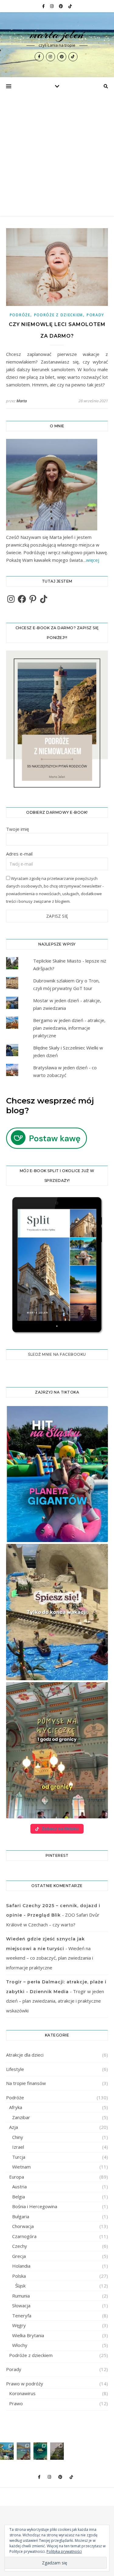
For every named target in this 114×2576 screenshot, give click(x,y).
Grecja (19, 2256)
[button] (57, 1474)
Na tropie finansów (26, 2083)
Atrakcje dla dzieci (25, 2055)
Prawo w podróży (25, 2384)
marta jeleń (57, 34)
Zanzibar (21, 2117)
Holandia (21, 2266)
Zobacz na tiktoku (60, 1829)
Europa (17, 2177)
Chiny (18, 2137)
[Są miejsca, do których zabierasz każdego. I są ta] (57, 2451)
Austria (19, 2187)
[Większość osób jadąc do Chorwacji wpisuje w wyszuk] (7, 2451)
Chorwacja (23, 2226)
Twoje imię (17, 829)
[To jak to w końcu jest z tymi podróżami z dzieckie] (24, 2451)
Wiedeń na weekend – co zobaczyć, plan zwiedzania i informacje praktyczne (50, 1958)
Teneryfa (22, 2316)
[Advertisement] (57, 156)
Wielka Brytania (28, 2335)
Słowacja (21, 2305)
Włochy (20, 2345)
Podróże (20, 315)
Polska (19, 2276)
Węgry (19, 2325)
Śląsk (20, 2286)
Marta (22, 401)
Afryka (16, 2107)
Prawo (16, 2403)
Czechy (20, 2246)
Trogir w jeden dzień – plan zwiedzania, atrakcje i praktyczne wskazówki (55, 2001)
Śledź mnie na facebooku (57, 1354)
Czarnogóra (24, 2236)
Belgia (19, 2197)
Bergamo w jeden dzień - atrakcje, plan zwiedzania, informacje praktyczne (69, 1028)
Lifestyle (15, 2069)
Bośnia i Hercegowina (35, 2206)
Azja (14, 2127)
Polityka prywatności (64, 2551)
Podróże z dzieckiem (59, 315)
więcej (93, 560)
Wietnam (21, 2167)
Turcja (19, 2157)
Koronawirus (22, 2393)
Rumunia (21, 2296)
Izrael (18, 2147)
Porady (95, 315)
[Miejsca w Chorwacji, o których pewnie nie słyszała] (40, 2451)
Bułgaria (21, 2216)
